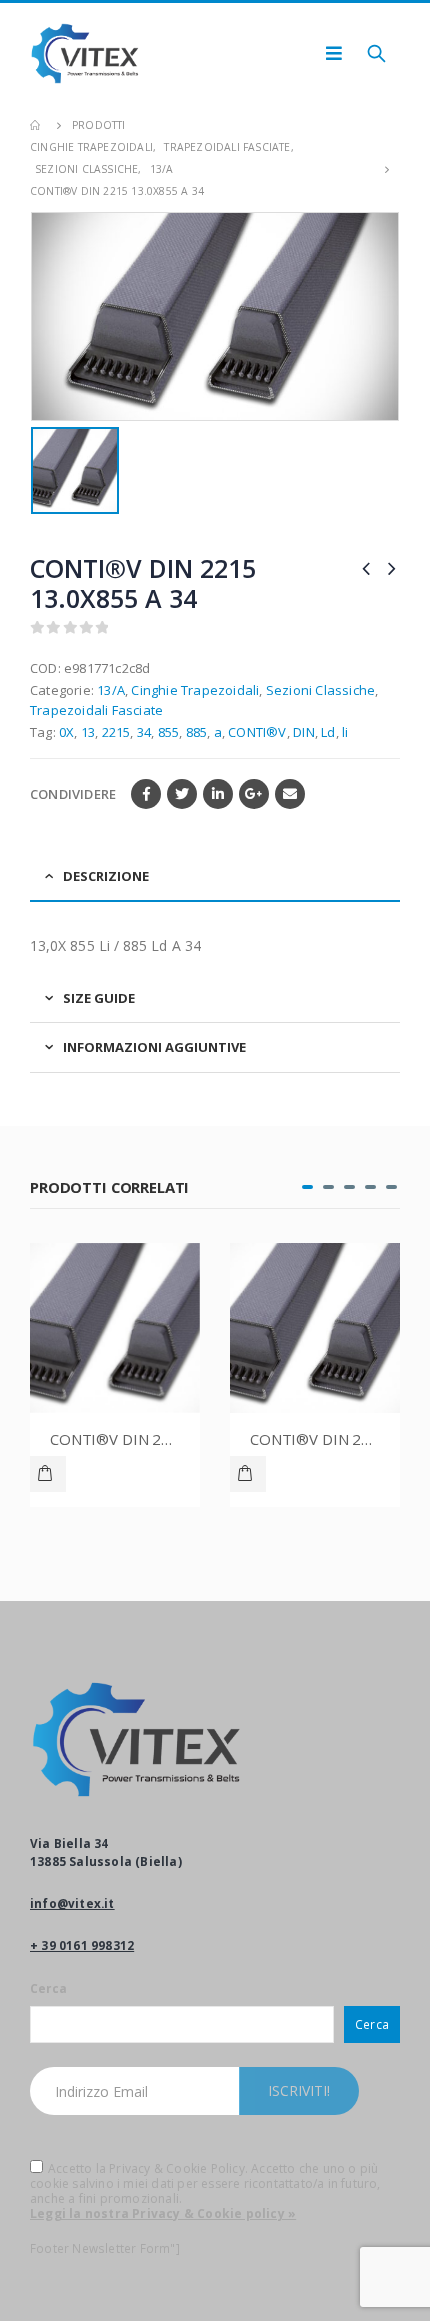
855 (169, 732)
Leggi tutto (57, 1474)
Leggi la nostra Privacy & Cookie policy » (163, 2213)
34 (144, 732)
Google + (254, 794)
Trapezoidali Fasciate (96, 710)
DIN (304, 732)
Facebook (146, 794)
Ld (328, 732)
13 (88, 732)
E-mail (290, 794)
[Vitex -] (85, 53)
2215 (116, 732)
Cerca (48, 1988)
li (345, 732)
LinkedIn (218, 794)
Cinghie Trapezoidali (195, 690)
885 (197, 732)
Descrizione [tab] (106, 876)
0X (66, 732)
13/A (111, 690)
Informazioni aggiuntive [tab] (154, 1047)
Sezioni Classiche (320, 690)
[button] (307, 1187)
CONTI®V (257, 732)
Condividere (73, 794)
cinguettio (182, 794)
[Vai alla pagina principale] (37, 125)
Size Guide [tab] (99, 998)
